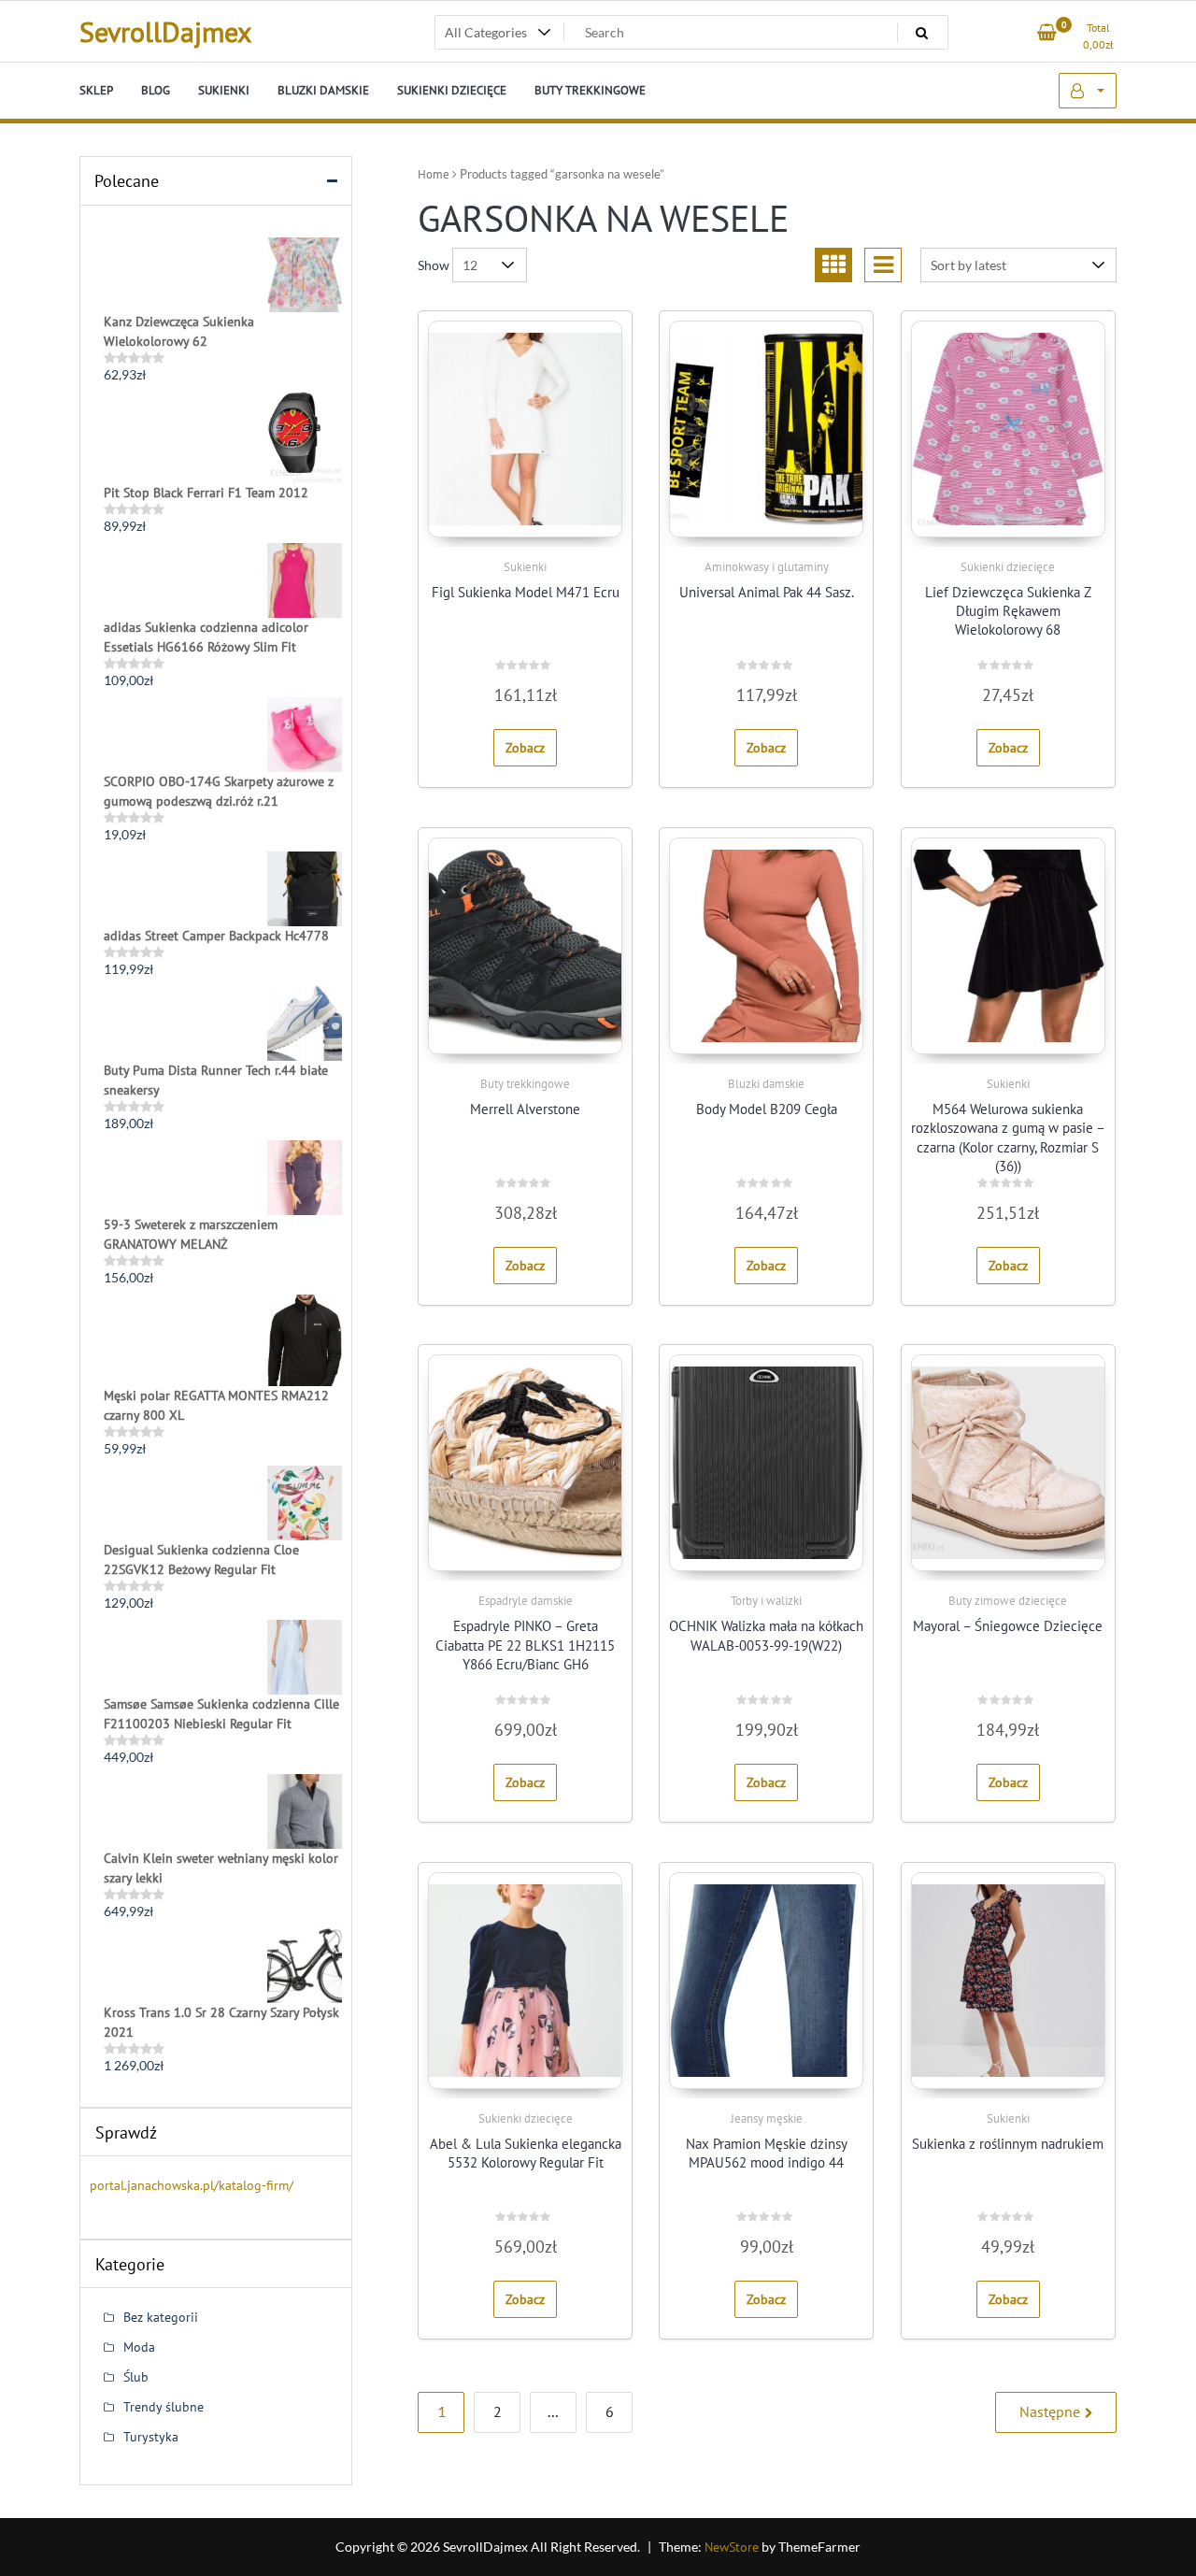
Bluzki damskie (766, 1084)
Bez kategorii (161, 2317)
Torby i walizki (766, 1601)
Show (434, 265)
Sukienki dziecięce (1008, 567)
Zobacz (525, 748)
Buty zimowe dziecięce (1008, 1601)
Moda (139, 2347)
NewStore (732, 2547)
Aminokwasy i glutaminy (767, 567)
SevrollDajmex (165, 31)
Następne (1050, 2411)
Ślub (136, 2377)
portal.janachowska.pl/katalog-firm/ (192, 2185)
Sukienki (525, 567)
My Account (1088, 91)
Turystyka (151, 2437)
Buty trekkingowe (525, 1084)
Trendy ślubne (164, 2407)
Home (434, 174)
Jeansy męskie (767, 2118)
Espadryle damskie (526, 1601)
